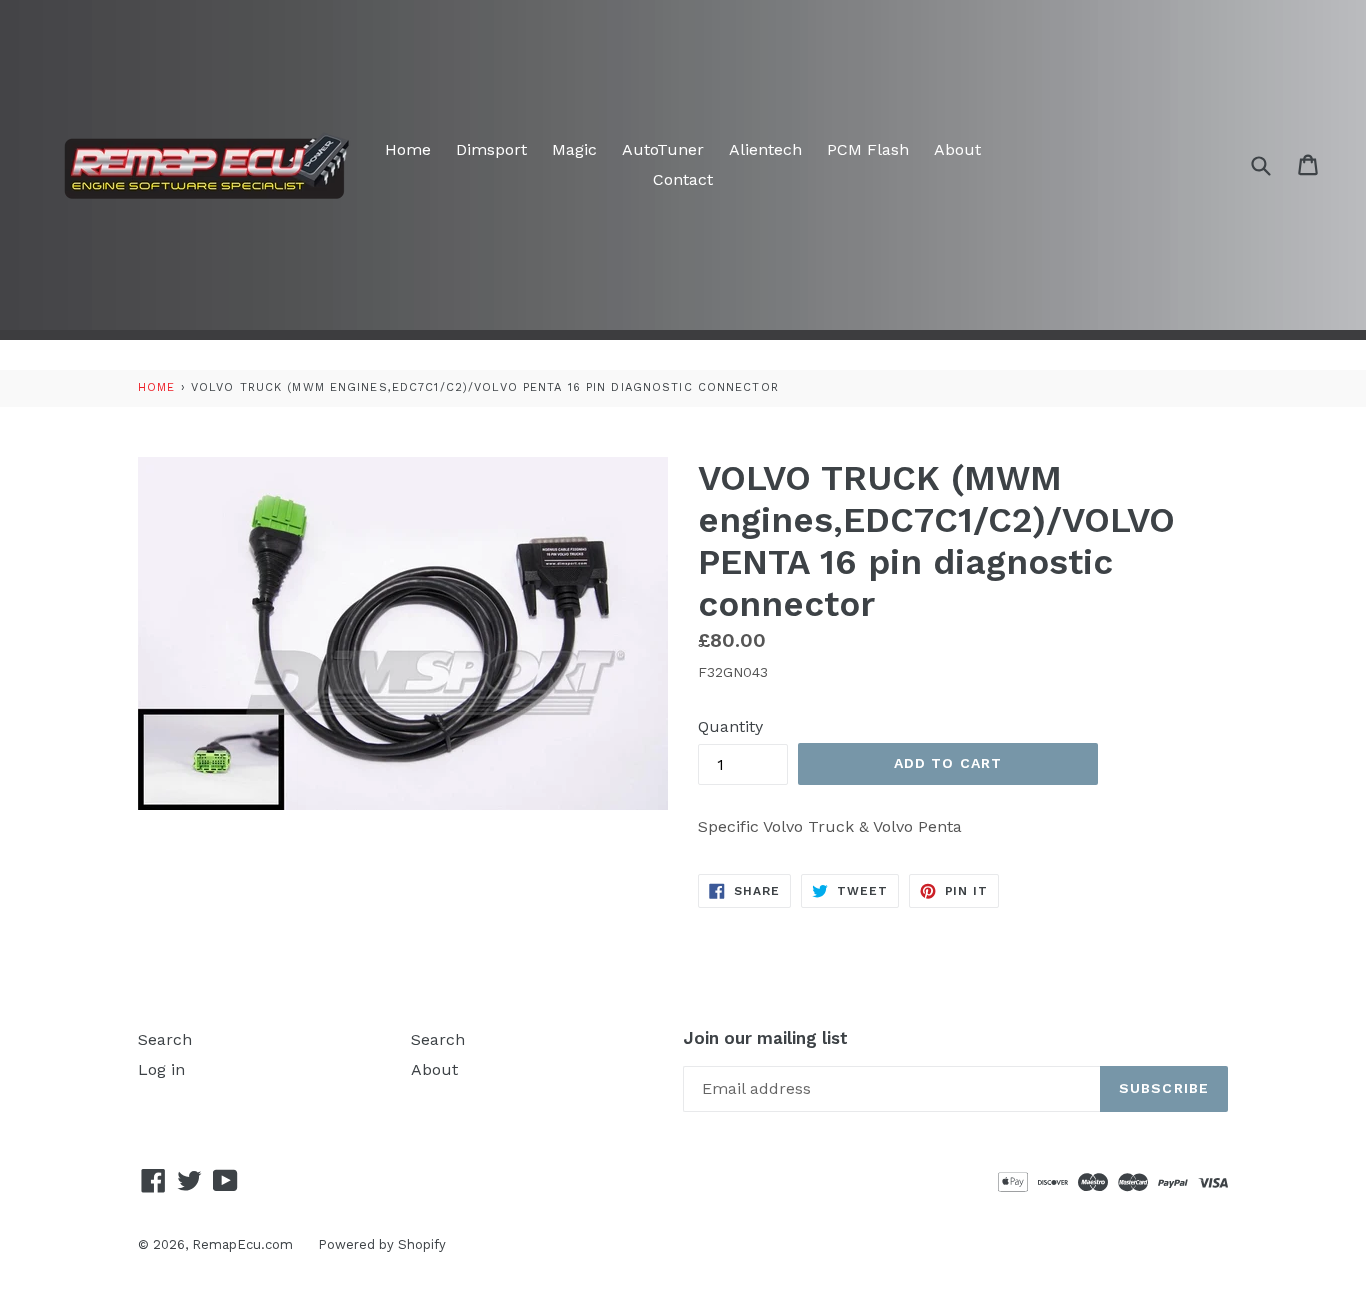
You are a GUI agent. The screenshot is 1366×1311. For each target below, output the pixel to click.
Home (408, 149)
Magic (574, 149)
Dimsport (491, 149)
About (957, 149)
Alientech (765, 149)
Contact (683, 179)
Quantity (730, 726)
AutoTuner (663, 149)
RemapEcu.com (242, 1244)
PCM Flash (868, 149)
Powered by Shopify (382, 1244)
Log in (161, 1069)
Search (165, 1039)
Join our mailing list (765, 1038)
